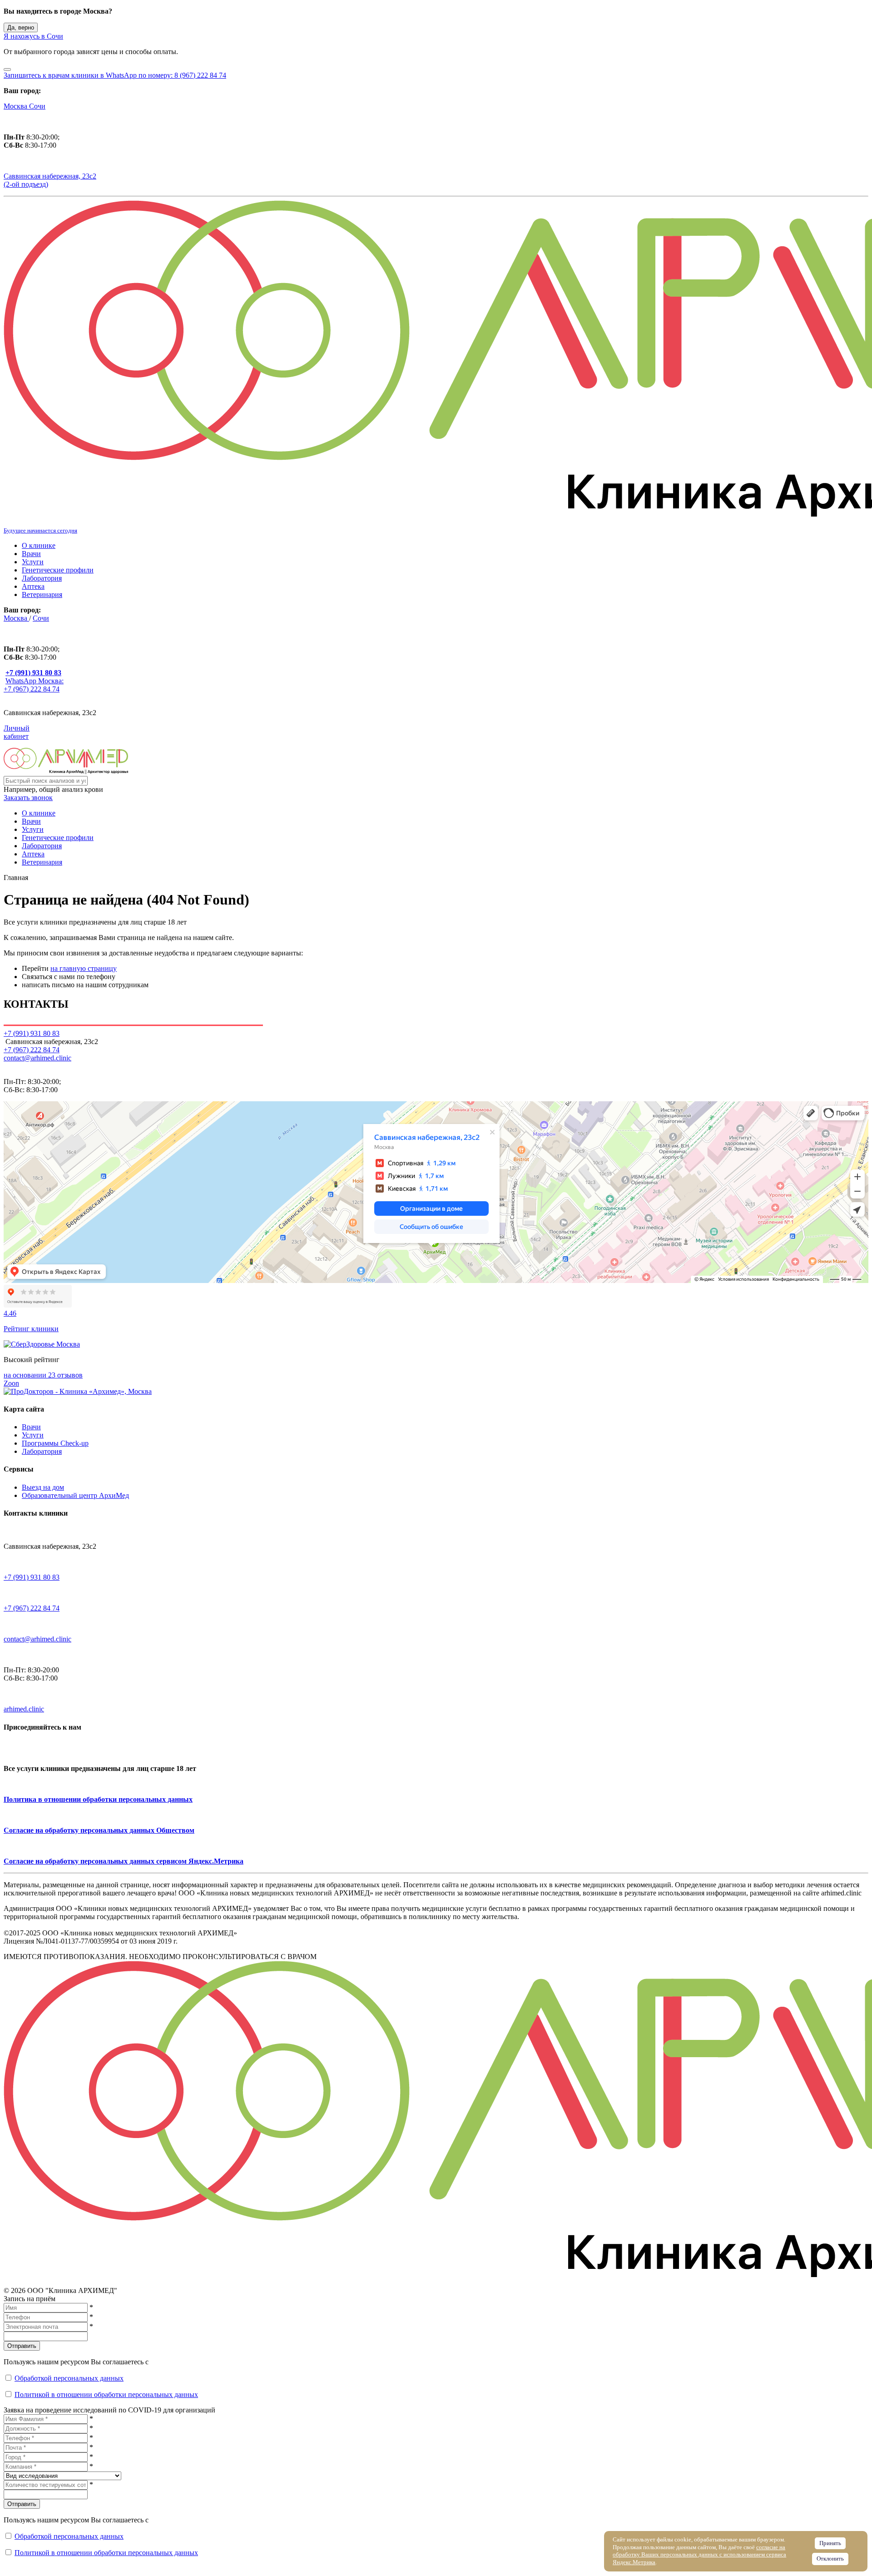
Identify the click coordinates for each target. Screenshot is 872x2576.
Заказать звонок (28, 798)
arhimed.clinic (24, 1709)
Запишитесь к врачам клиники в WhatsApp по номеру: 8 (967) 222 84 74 (115, 75)
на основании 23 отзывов (43, 1375)
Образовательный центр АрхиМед (75, 1495)
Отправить (22, 2346)
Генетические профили (58, 570)
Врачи (31, 554)
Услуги (33, 562)
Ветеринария (42, 594)
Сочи (37, 106)
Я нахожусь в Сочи (33, 36)
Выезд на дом (43, 1487)
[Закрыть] (7, 70)
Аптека (33, 586)
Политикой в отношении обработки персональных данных (106, 2394)
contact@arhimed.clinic (37, 1058)
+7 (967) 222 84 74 (32, 1050)
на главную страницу (84, 968)
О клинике (39, 545)
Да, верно (21, 27)
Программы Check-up (55, 1443)
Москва (16, 106)
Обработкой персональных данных (69, 2378)
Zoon (11, 1383)
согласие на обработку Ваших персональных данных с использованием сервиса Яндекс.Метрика (699, 2555)
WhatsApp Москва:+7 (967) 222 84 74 (34, 685)
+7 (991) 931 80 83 (32, 1577)
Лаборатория (42, 578)
